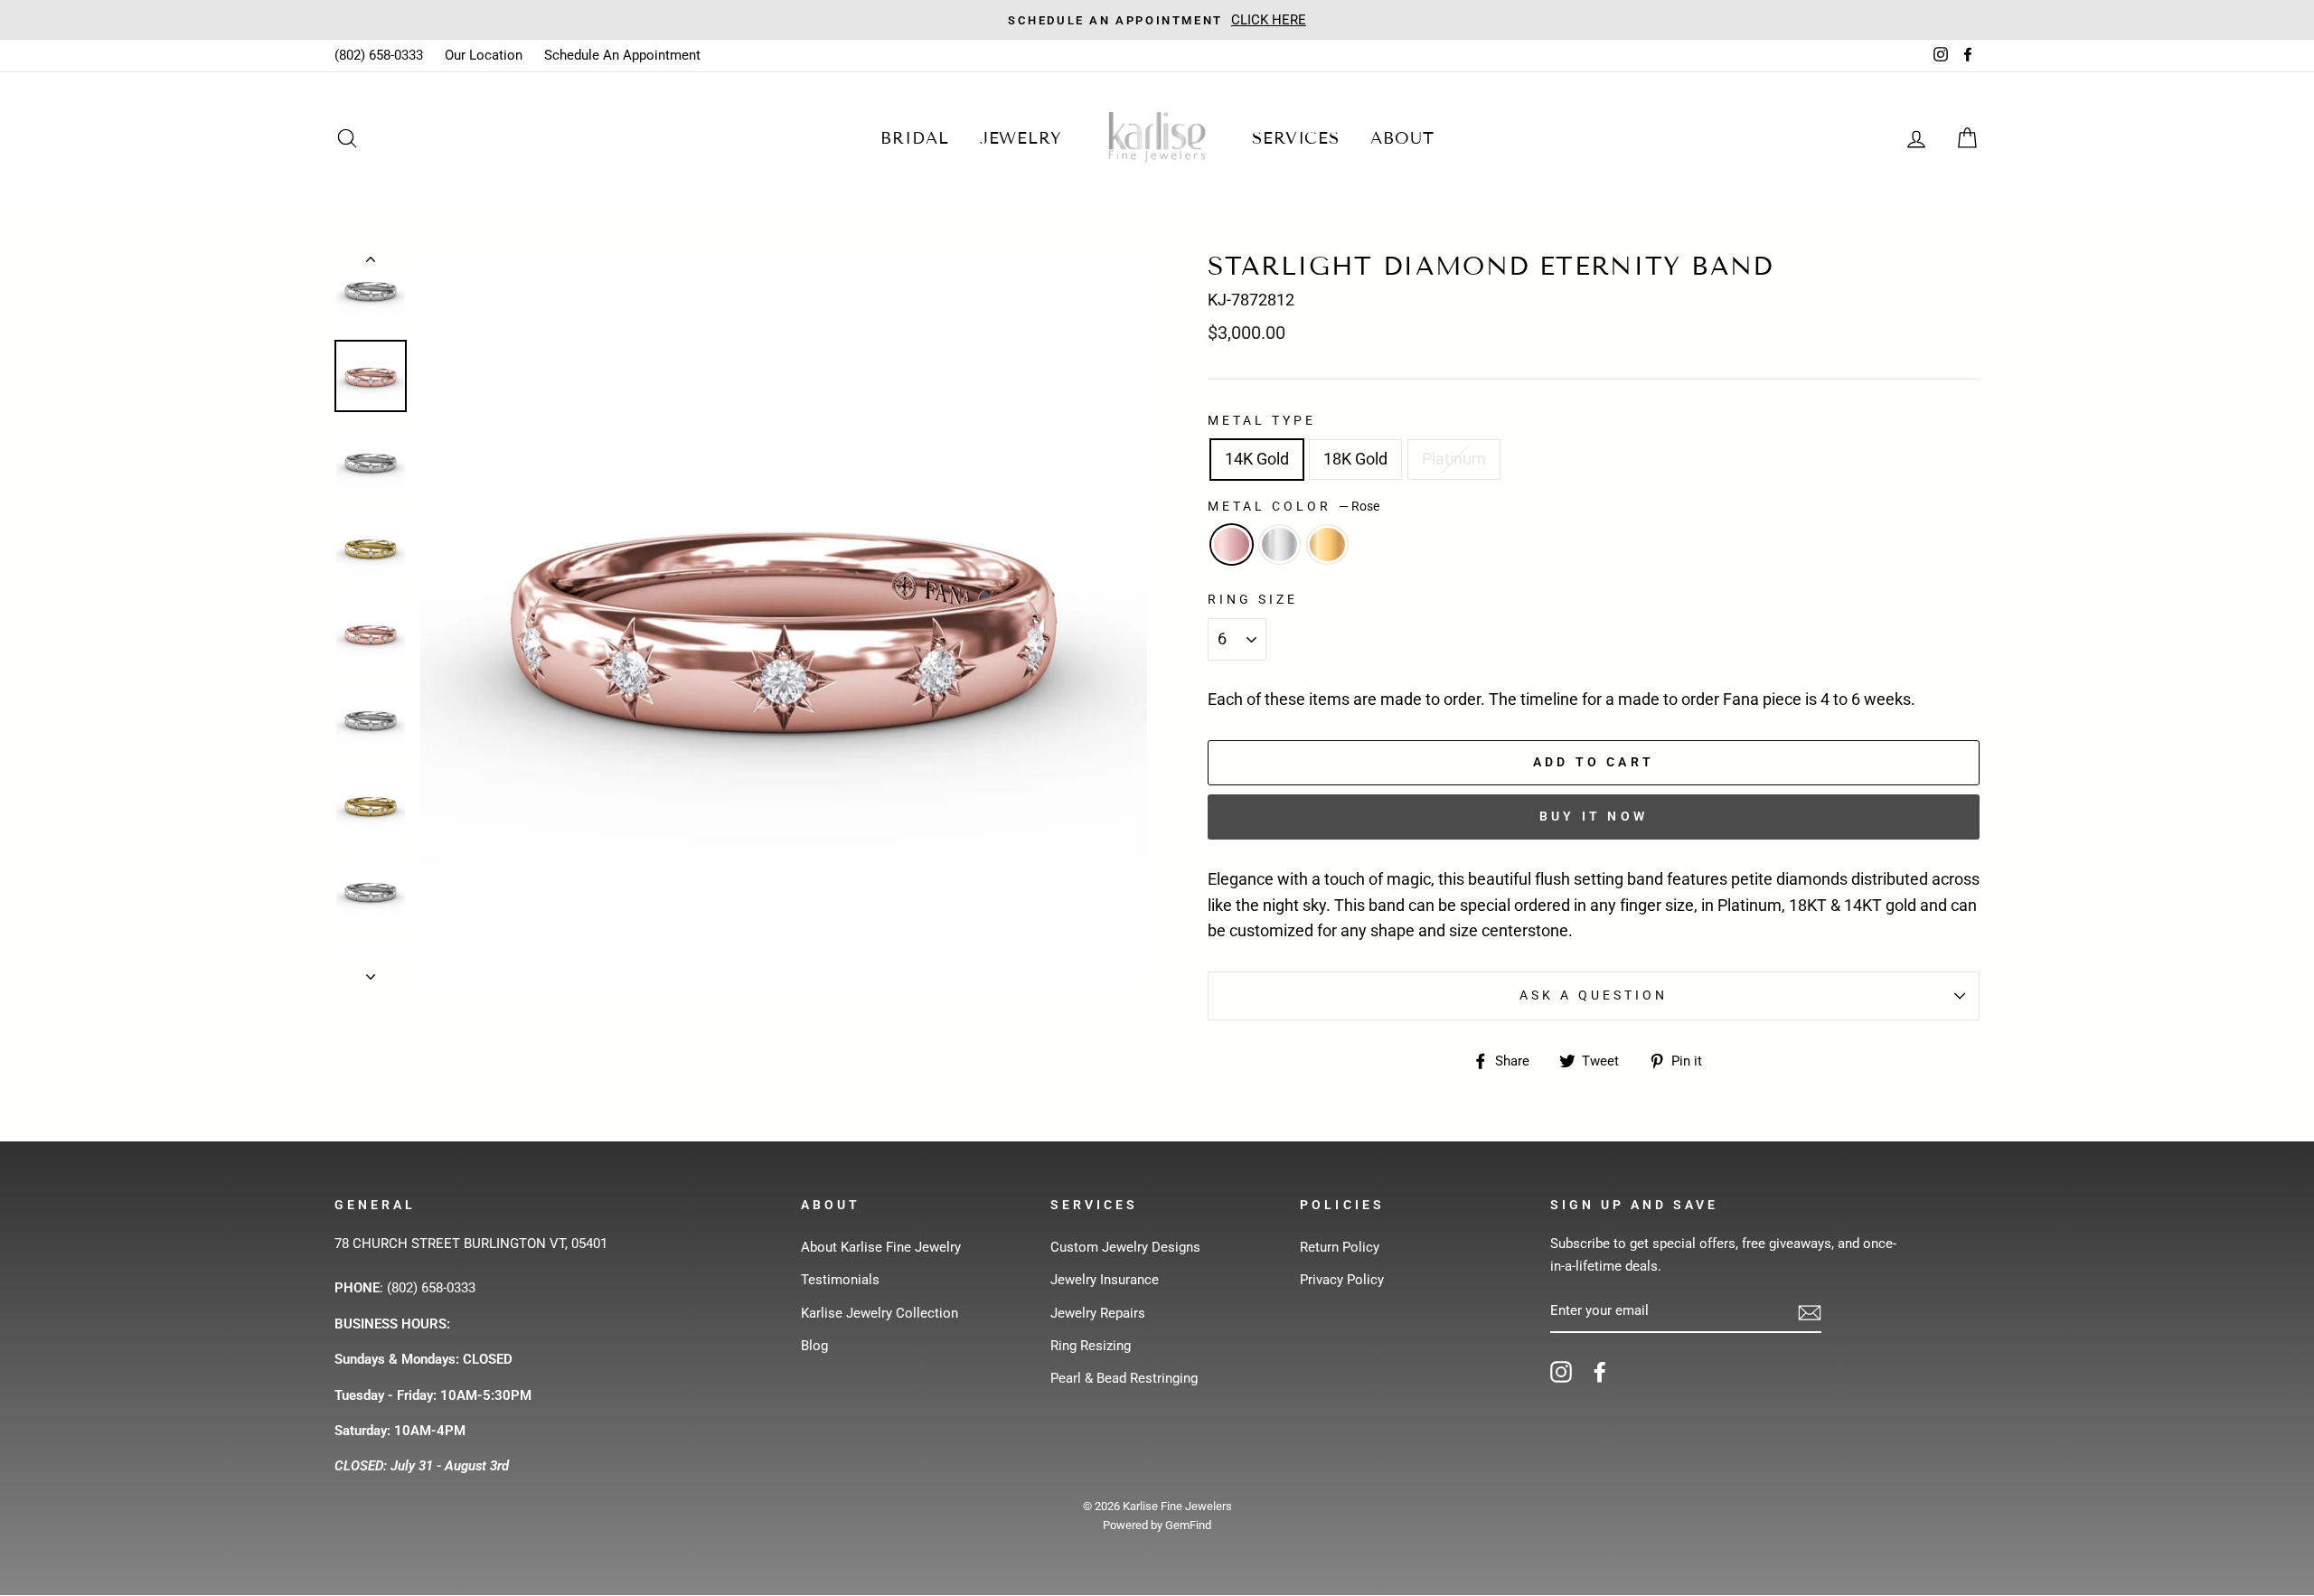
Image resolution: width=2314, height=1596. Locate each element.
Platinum (1454, 459)
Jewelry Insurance (1105, 1280)
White (1279, 545)
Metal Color (1293, 506)
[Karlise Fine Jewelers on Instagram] (1561, 1371)
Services (1296, 138)
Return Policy (1340, 1247)
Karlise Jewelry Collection (880, 1313)
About (1402, 138)
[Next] (371, 972)
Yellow (1327, 545)
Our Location (484, 55)
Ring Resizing (1091, 1346)
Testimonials (840, 1280)
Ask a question (1594, 995)
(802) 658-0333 (379, 55)
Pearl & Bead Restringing (1124, 1378)
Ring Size (1253, 599)
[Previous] (371, 263)
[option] (1157, 20)
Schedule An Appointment (622, 55)
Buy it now (1594, 816)
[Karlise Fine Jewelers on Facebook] (1600, 1371)
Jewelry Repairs (1098, 1313)
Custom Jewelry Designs (1125, 1247)
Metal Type (1262, 420)
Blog (814, 1346)
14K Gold (1257, 459)
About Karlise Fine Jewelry (881, 1247)
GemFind (1188, 1525)
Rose (1232, 545)
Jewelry (1021, 138)
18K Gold (1355, 459)
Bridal (914, 138)
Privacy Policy (1342, 1280)
